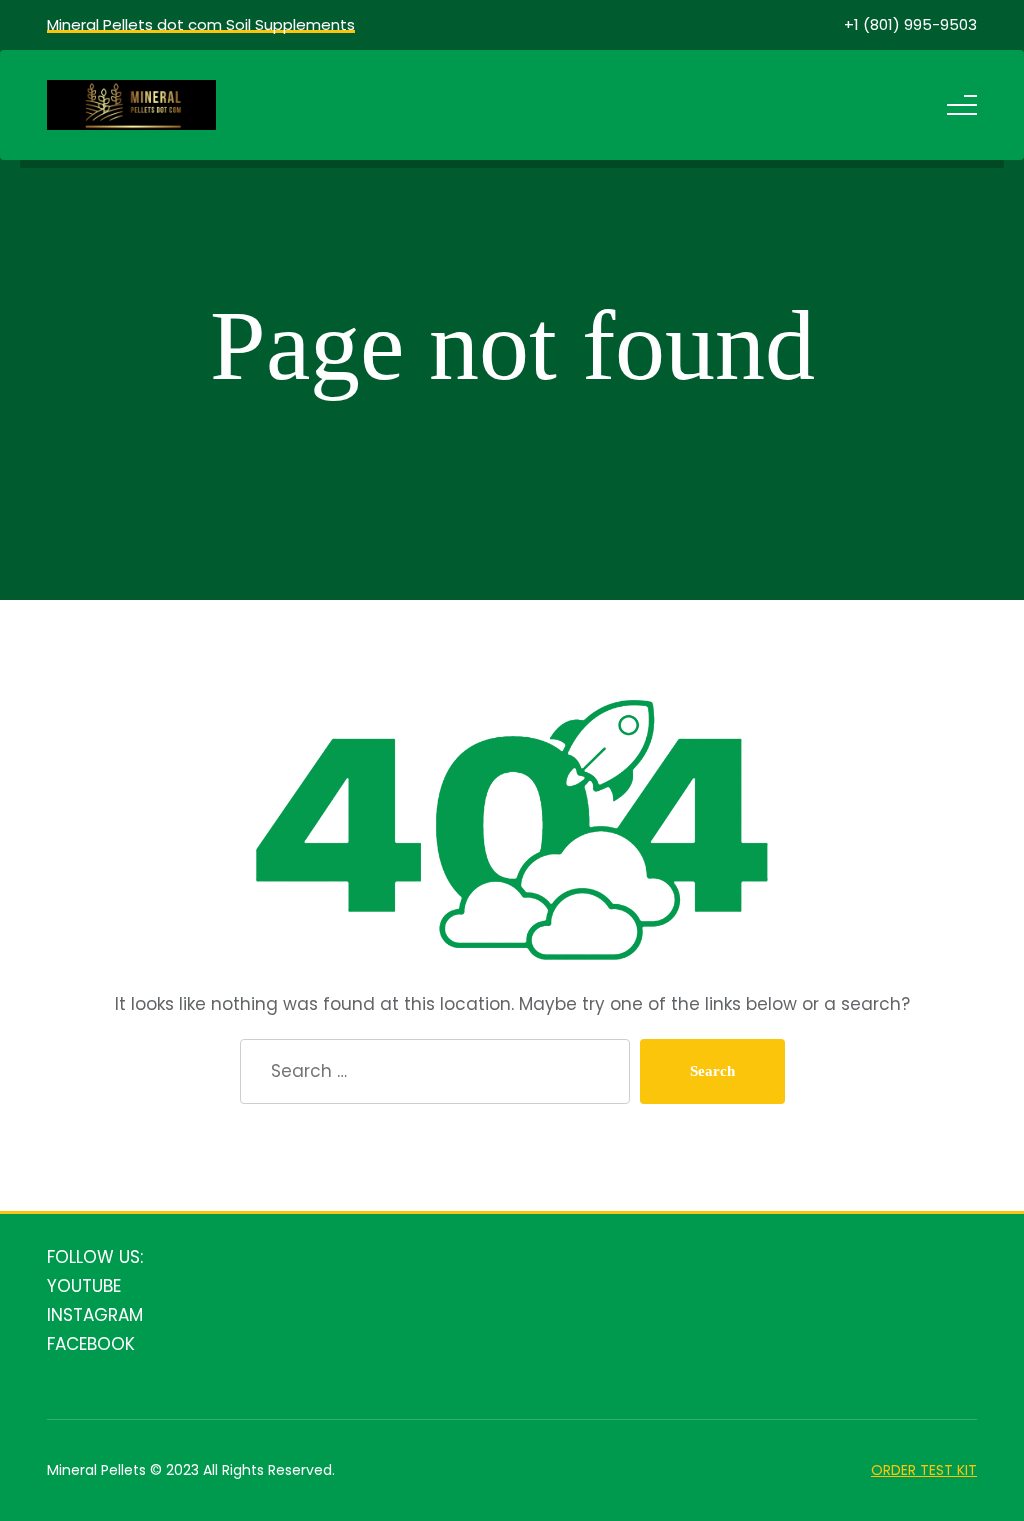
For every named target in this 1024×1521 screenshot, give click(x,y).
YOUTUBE (84, 1286)
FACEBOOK (91, 1344)
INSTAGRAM (95, 1315)
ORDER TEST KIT (924, 1470)
